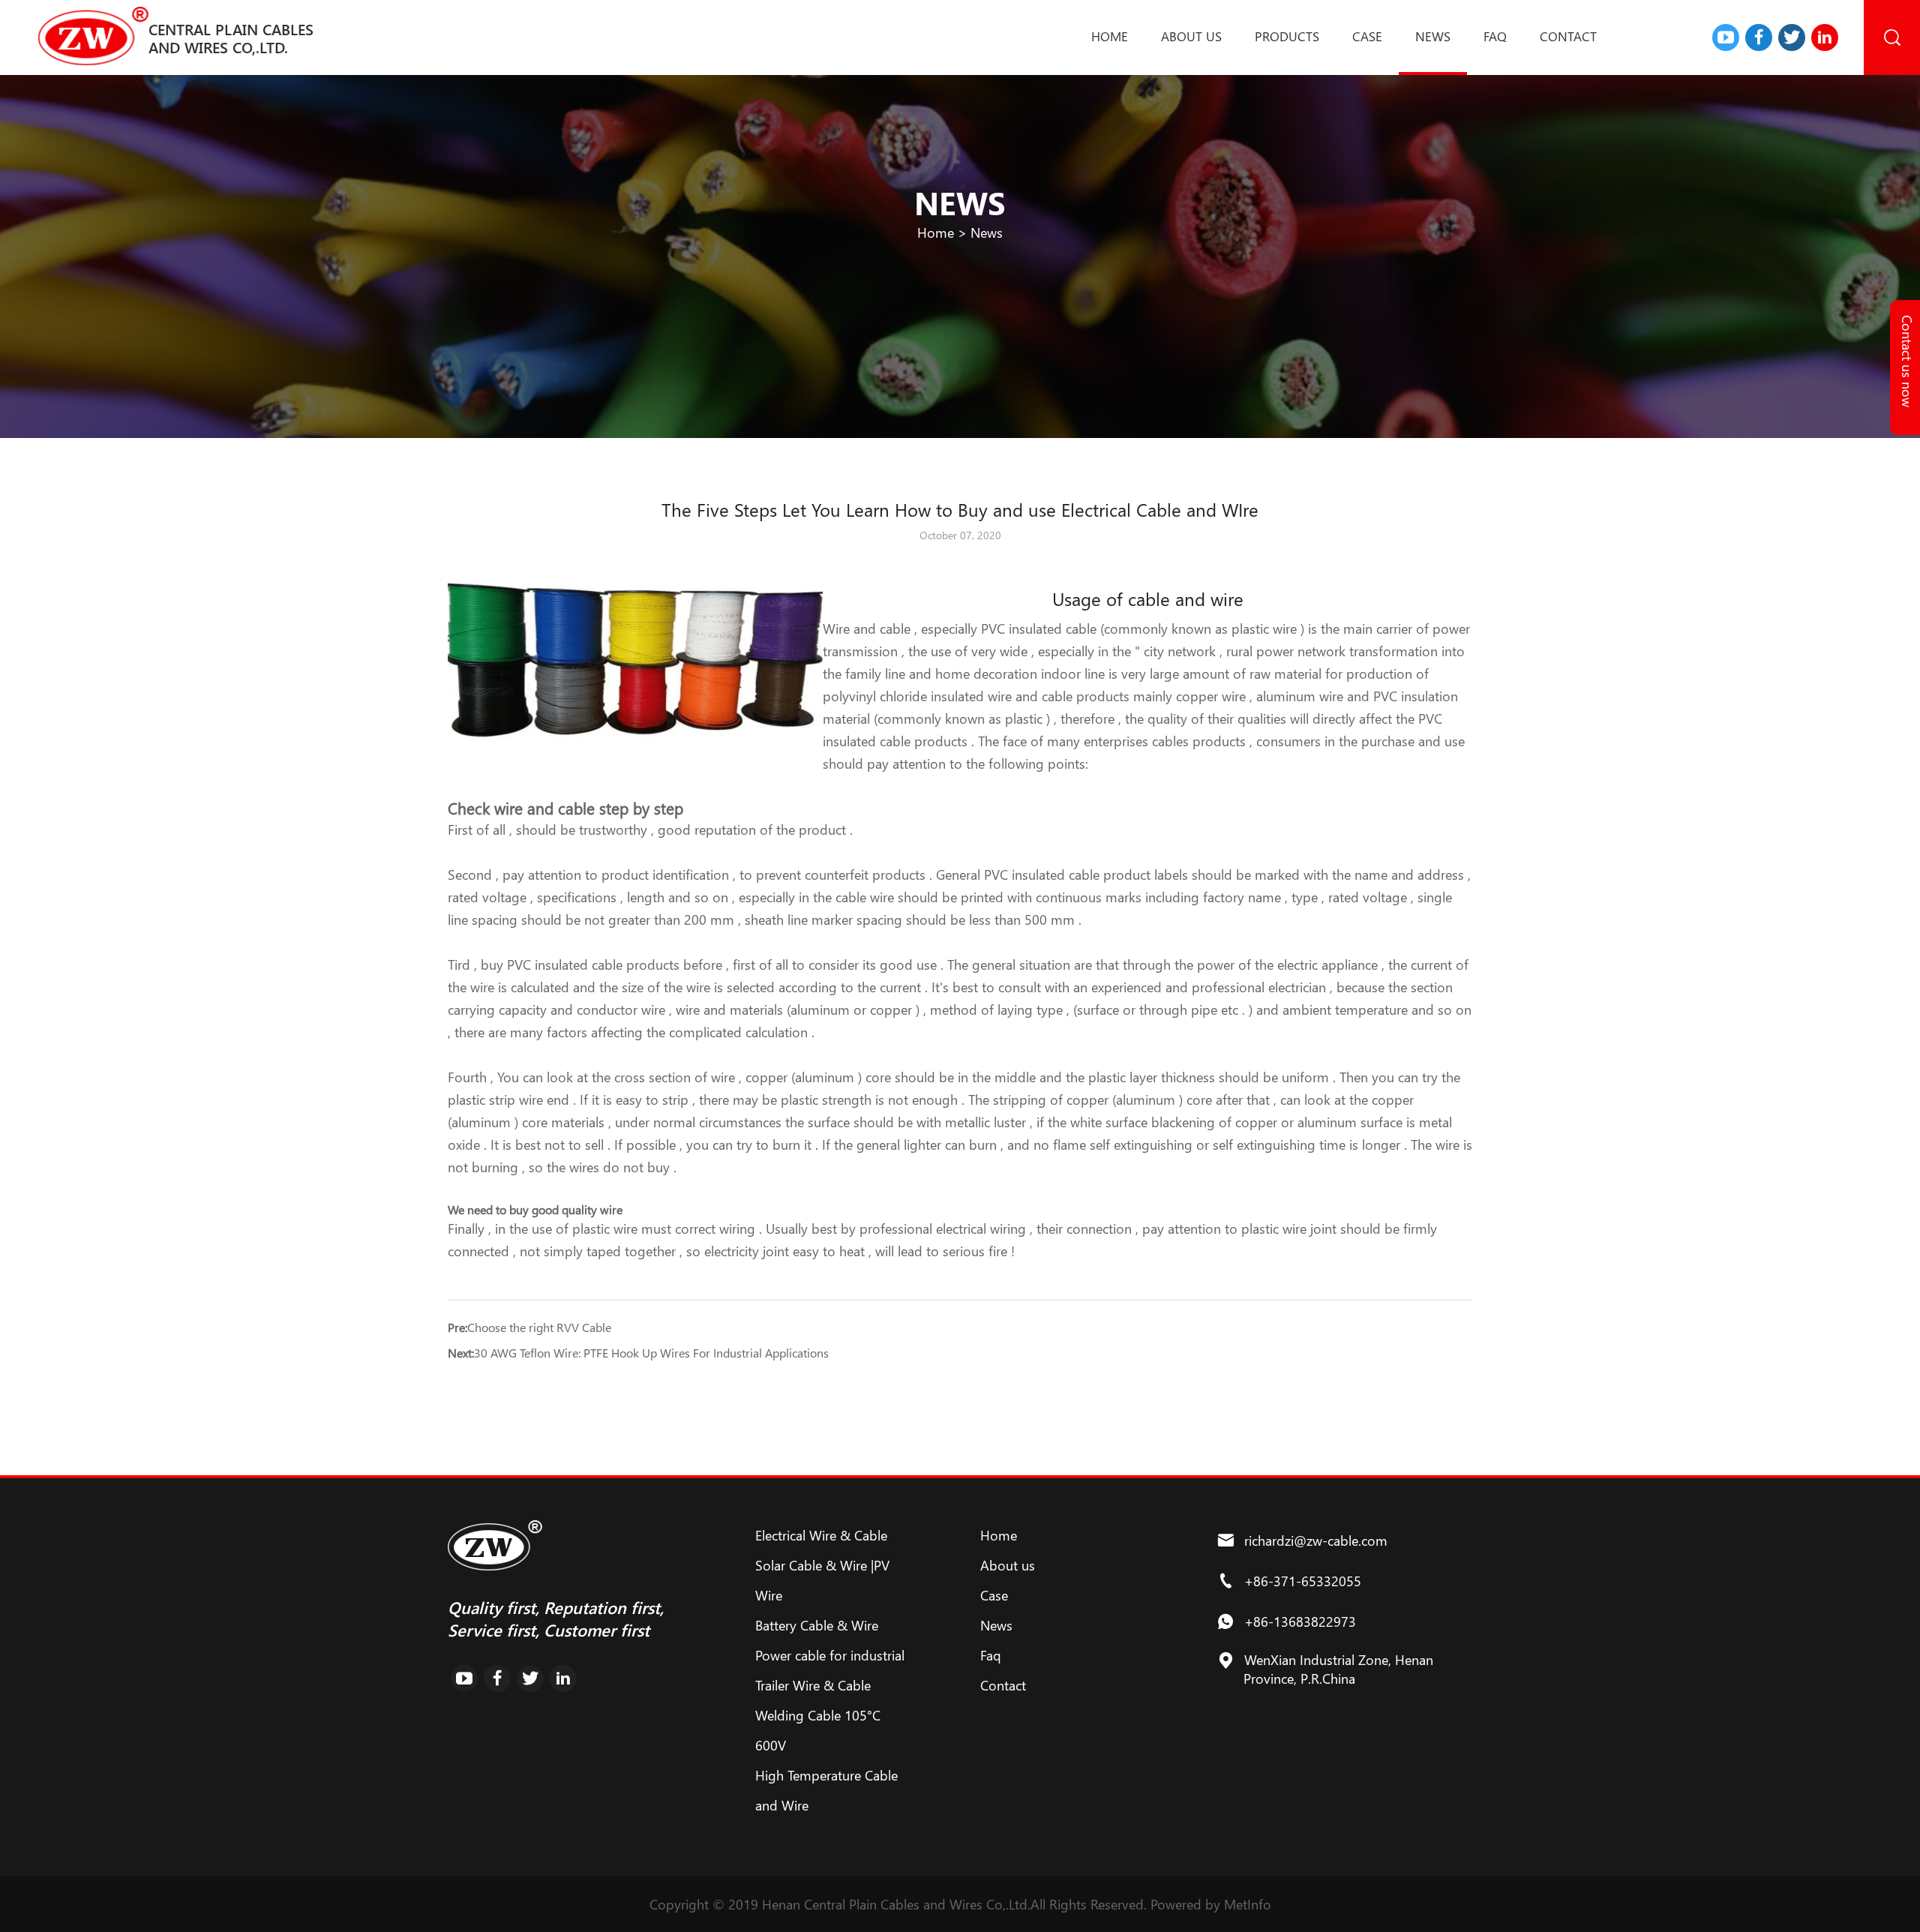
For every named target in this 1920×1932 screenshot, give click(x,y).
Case (1367, 36)
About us (1191, 36)
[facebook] (1759, 37)
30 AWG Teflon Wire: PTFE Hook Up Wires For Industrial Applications (651, 1353)
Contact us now (1907, 361)
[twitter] (1792, 37)
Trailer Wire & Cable (813, 1685)
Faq (1495, 36)
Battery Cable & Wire (817, 1625)
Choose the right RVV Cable (539, 1327)
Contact (1568, 36)
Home (1110, 36)
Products (1287, 36)
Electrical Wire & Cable (821, 1535)
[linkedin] (1825, 37)
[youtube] (1726, 37)
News (1433, 36)
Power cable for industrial (830, 1655)
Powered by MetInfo (1211, 1904)
